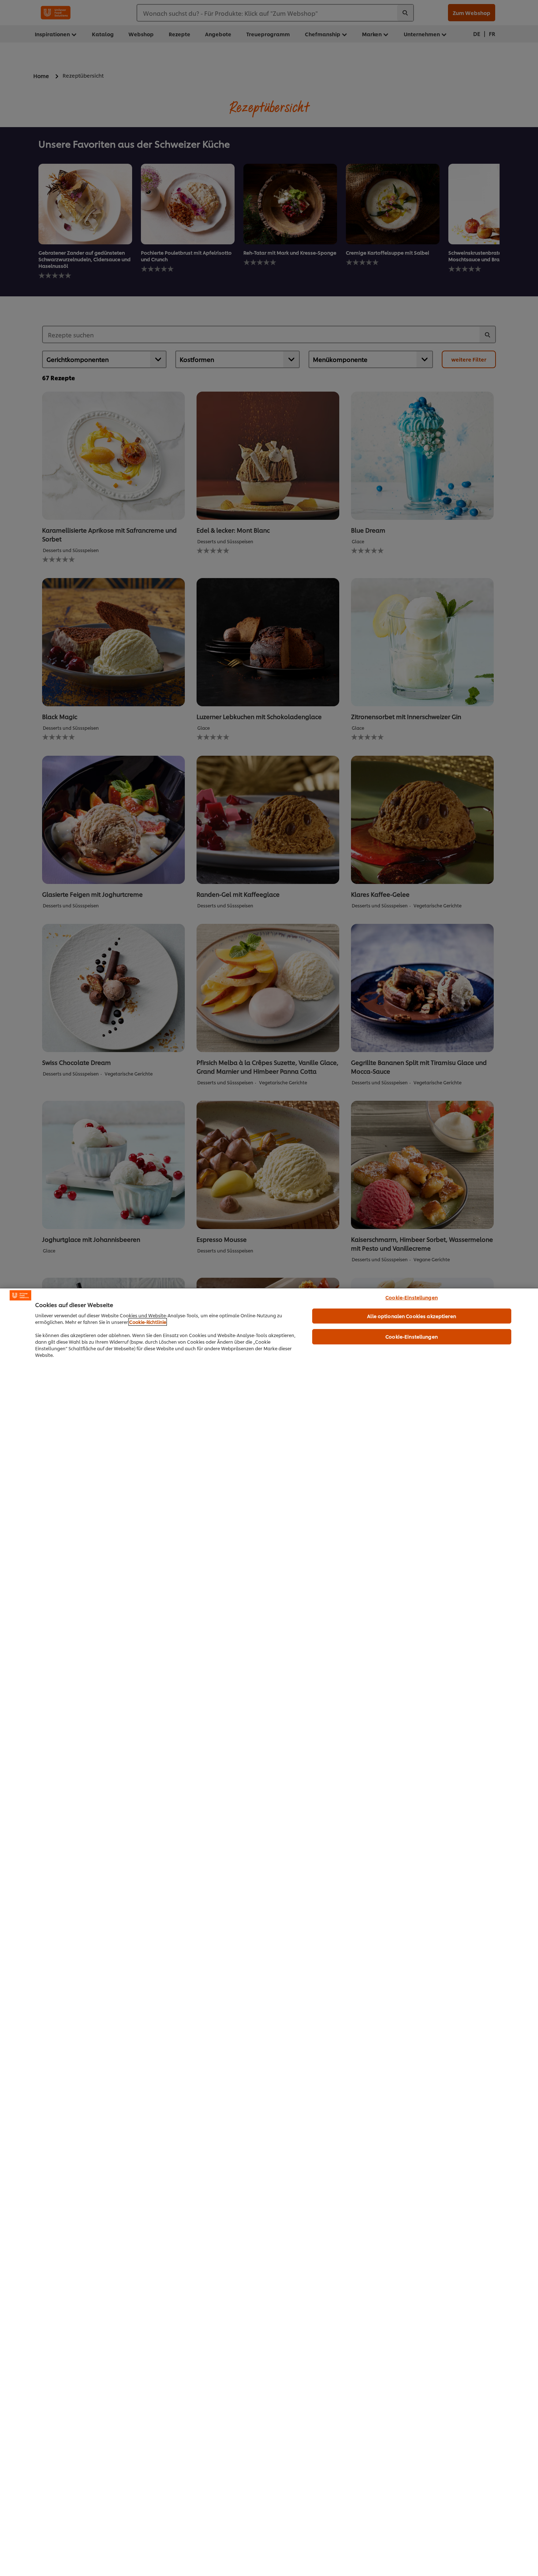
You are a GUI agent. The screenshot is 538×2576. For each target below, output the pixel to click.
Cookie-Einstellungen (412, 1297)
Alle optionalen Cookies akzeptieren (412, 1316)
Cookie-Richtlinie (148, 1322)
